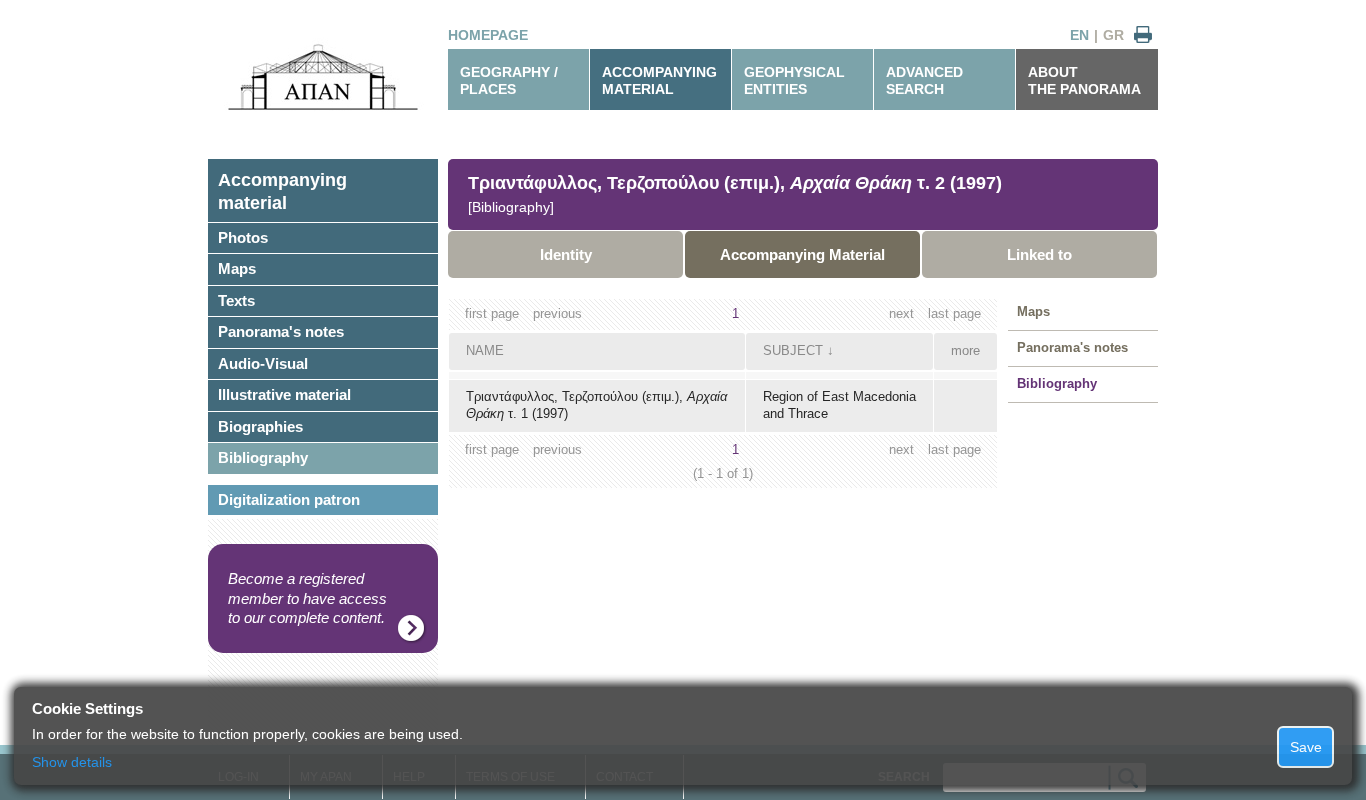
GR (1113, 35)
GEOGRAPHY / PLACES (509, 80)
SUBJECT (793, 350)
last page (954, 313)
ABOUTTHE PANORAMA (1084, 80)
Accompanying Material (802, 254)
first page (492, 313)
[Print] (1143, 35)
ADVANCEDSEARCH (924, 80)
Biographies (260, 426)
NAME (485, 350)
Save (1306, 747)
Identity (566, 254)
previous (557, 313)
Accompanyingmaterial (282, 191)
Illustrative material (284, 394)
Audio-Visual (263, 363)
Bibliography (263, 457)
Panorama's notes (281, 331)
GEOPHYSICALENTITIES (794, 80)
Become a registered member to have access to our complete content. (307, 598)
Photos (243, 237)
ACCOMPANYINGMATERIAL (659, 80)
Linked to (1039, 254)
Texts (236, 300)
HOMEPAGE (488, 35)
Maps (237, 268)
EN (1079, 35)
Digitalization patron (289, 499)
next (901, 313)
